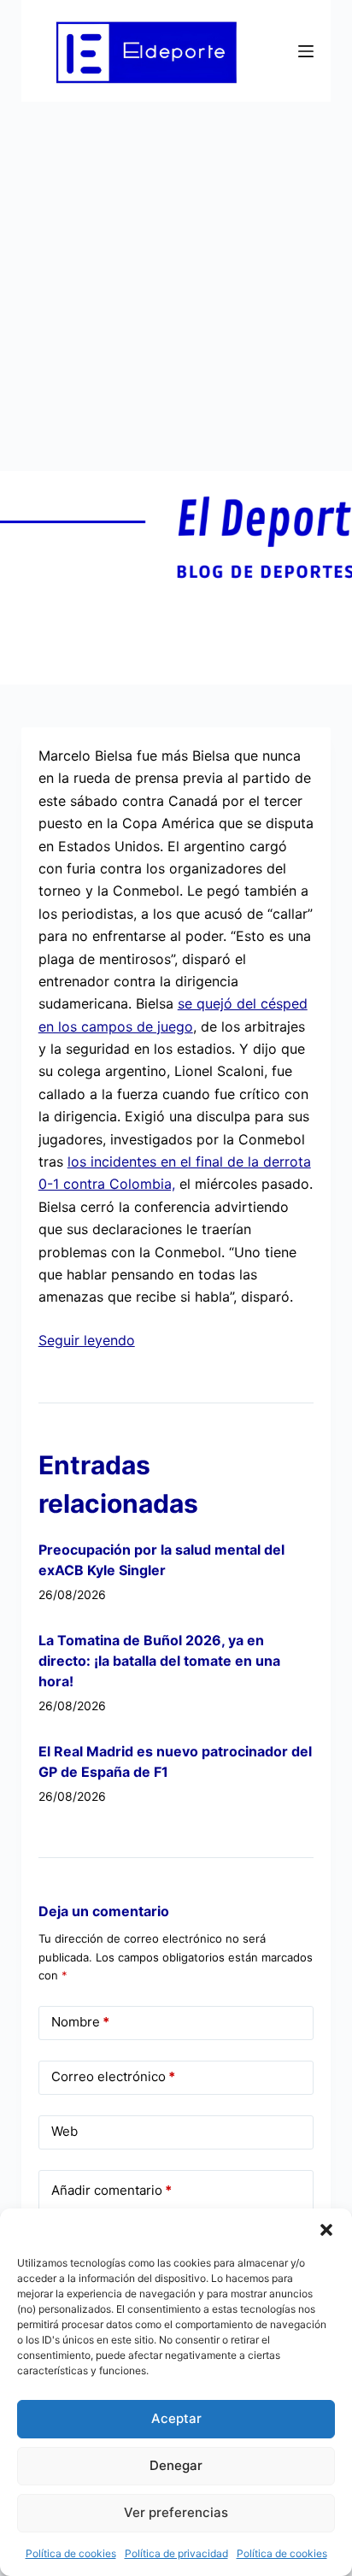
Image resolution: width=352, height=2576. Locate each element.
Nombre (80, 2022)
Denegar (176, 2465)
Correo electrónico (113, 2076)
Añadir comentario (111, 2190)
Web (65, 2131)
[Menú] (306, 51)
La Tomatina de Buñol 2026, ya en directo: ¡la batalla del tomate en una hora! (159, 1661)
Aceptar (176, 2418)
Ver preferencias (176, 2512)
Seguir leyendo (87, 1340)
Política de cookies (71, 2553)
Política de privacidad (176, 2553)
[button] (326, 2230)
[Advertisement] (176, 286)
